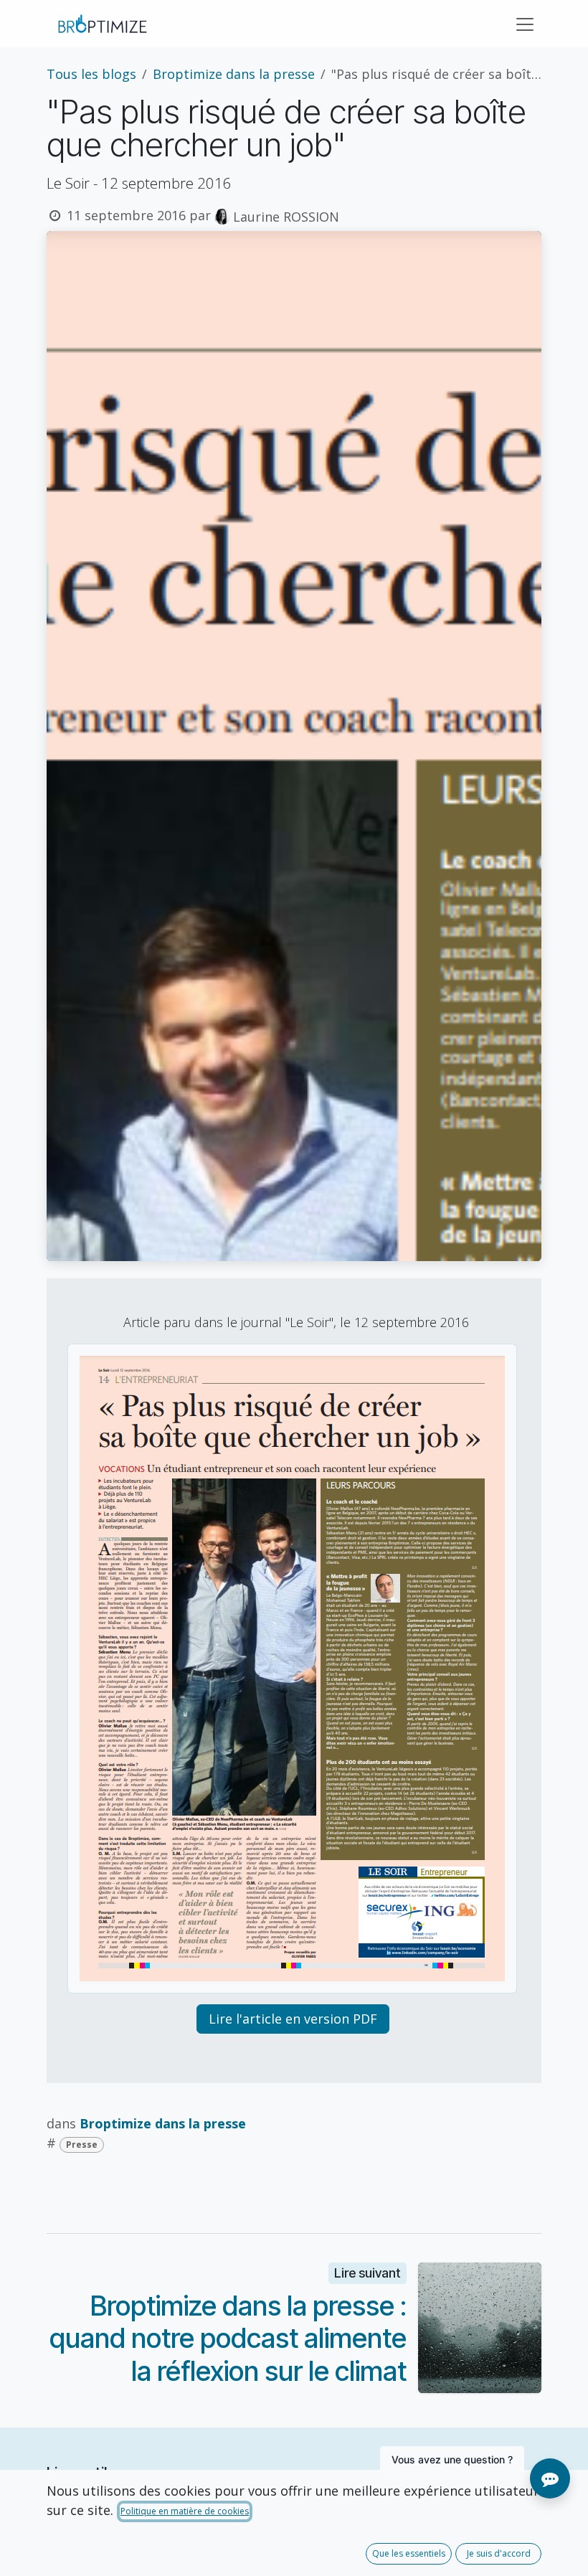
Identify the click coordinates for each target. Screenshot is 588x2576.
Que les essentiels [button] (409, 2553)
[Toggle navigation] (525, 24)
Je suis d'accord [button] (499, 2553)
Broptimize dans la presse (234, 74)
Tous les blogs (91, 74)
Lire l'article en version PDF (293, 2019)
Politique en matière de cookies (185, 2511)
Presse (82, 2145)
